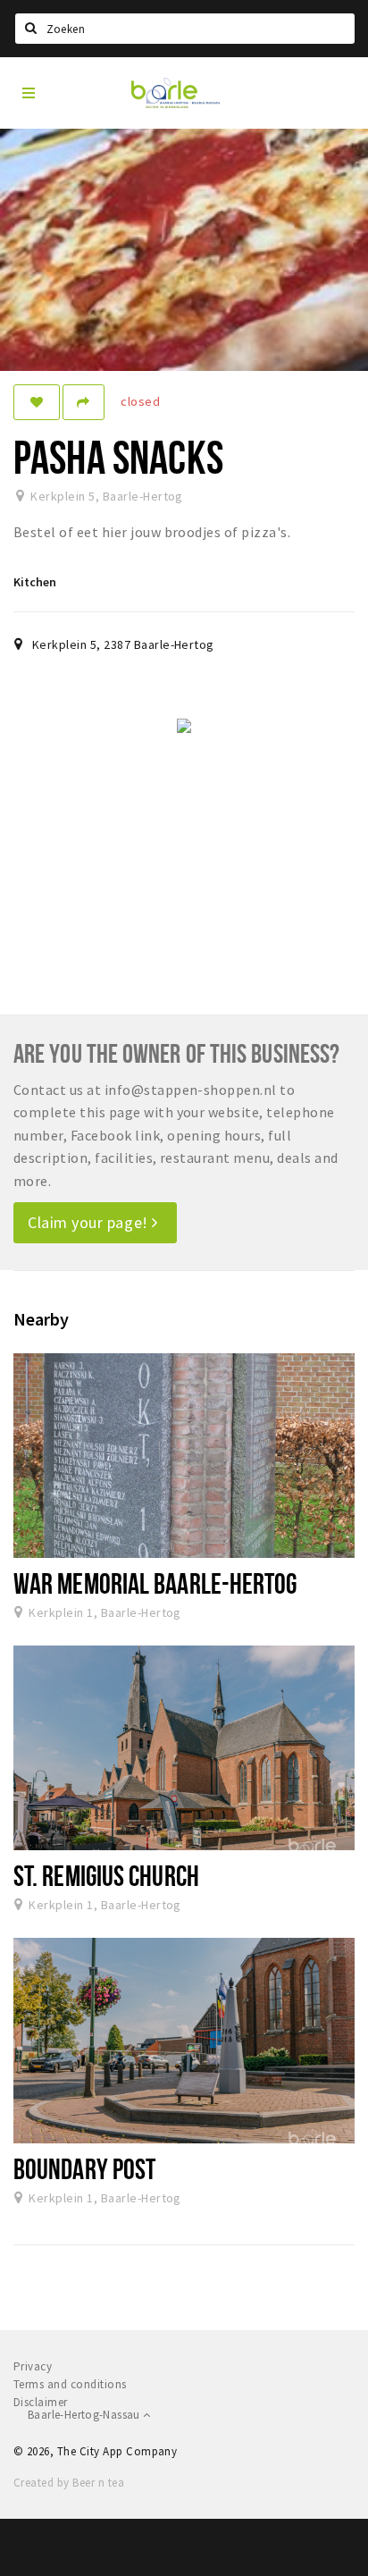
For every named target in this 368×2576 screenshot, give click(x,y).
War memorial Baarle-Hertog (155, 1583)
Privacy (33, 2366)
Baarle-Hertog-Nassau (85, 2415)
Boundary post (84, 2168)
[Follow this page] (37, 402)
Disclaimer (41, 2402)
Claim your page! (90, 1222)
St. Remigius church (106, 1875)
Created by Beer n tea (69, 2483)
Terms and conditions (70, 2384)
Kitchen (35, 582)
